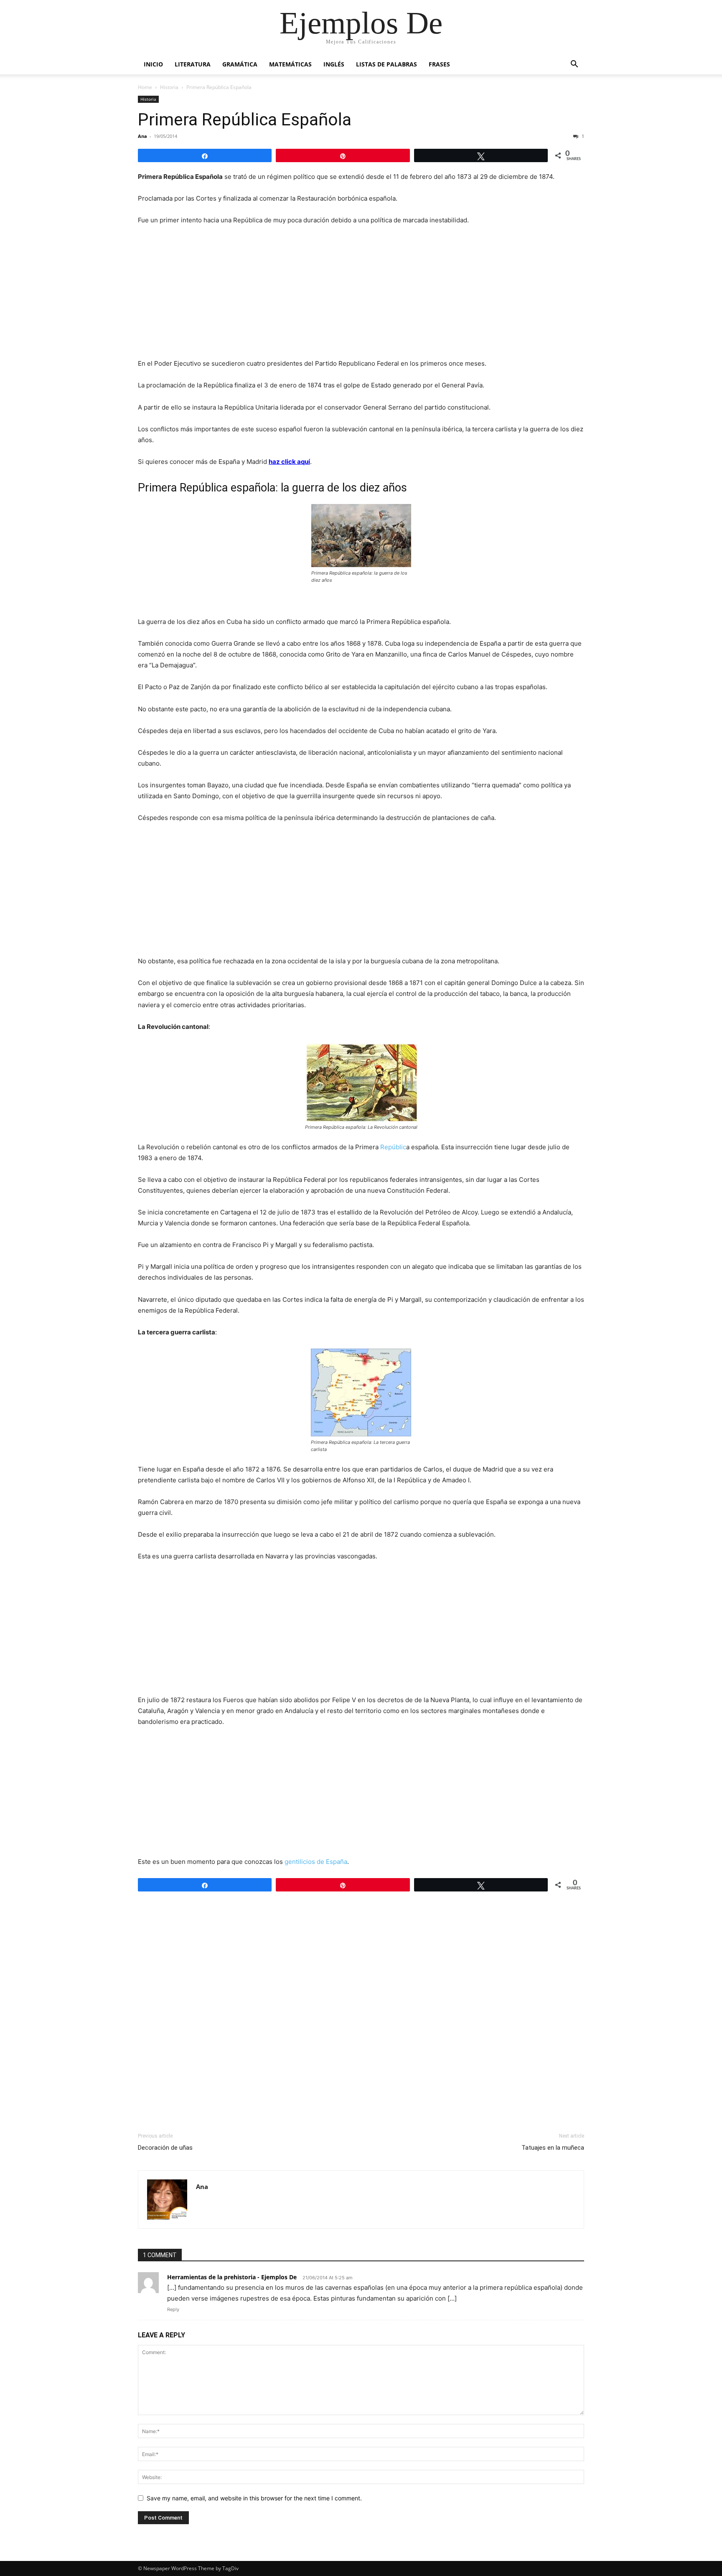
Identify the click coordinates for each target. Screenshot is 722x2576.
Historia (169, 87)
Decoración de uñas (165, 2148)
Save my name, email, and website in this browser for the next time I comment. (254, 2498)
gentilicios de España (316, 1862)
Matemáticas (290, 64)
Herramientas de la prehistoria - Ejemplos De (232, 2277)
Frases (439, 64)
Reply (173, 2309)
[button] (574, 65)
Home (145, 87)
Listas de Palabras (386, 64)
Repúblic (393, 1147)
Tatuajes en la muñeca (553, 2148)
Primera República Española (245, 120)
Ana (142, 136)
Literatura (193, 64)
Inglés (334, 64)
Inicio (153, 64)
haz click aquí (289, 462)
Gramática (240, 64)
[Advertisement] (361, 295)
